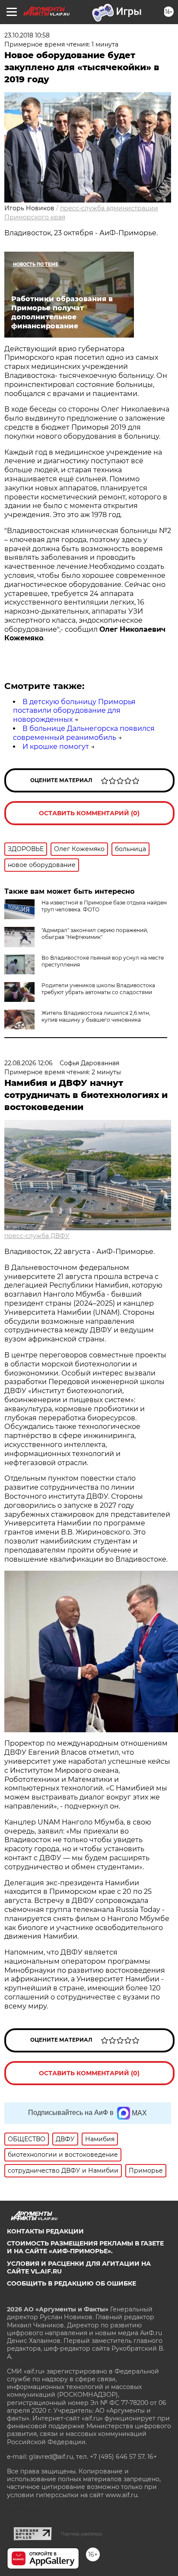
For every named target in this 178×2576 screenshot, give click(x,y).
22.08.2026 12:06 (29, 1063)
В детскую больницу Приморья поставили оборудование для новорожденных (74, 711)
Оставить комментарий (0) (89, 813)
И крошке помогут (56, 747)
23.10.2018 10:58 (27, 35)
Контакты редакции (45, 2231)
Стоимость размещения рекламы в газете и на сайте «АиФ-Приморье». (85, 2247)
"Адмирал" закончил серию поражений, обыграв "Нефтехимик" (95, 934)
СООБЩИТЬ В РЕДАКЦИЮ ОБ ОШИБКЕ (72, 2283)
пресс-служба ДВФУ (37, 1236)
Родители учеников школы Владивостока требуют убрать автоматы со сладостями (98, 989)
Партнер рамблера (81, 2534)
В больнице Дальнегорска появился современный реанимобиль (84, 733)
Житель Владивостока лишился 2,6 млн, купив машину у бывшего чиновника (96, 1016)
